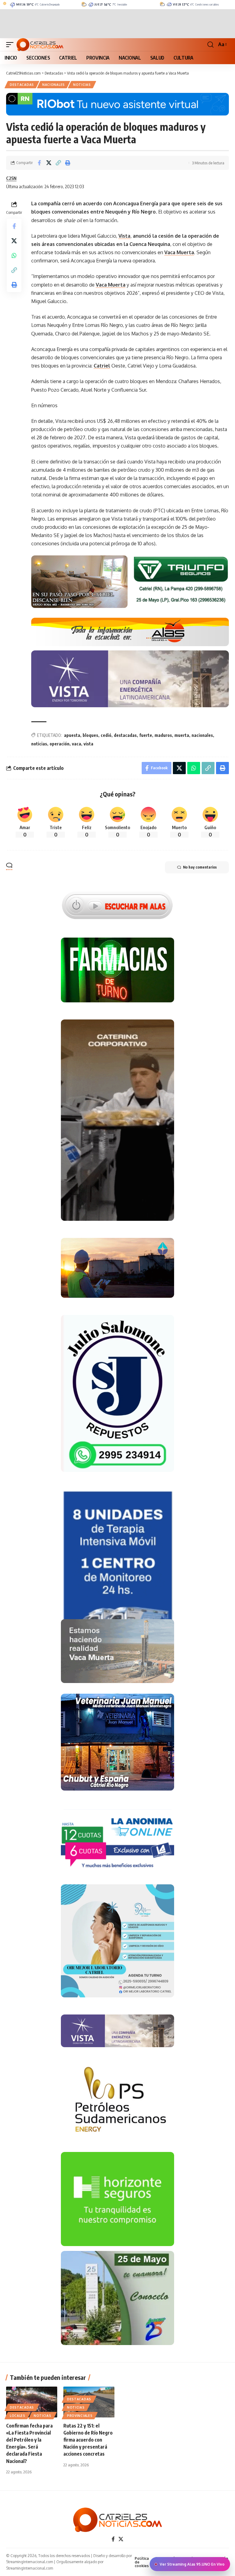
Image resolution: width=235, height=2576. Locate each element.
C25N (11, 178)
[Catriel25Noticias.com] (40, 45)
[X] (121, 2539)
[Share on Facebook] (39, 163)
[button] (11, 45)
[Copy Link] (58, 163)
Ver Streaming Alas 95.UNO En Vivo (192, 2564)
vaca (76, 744)
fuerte (146, 735)
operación (60, 744)
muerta (182, 735)
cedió (106, 735)
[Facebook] (113, 2539)
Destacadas (22, 85)
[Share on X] (49, 163)
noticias (39, 744)
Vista (124, 236)
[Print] (68, 163)
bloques (90, 735)
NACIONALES (54, 85)
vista (88, 744)
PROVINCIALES (80, 2416)
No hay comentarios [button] (200, 867)
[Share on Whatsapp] (14, 255)
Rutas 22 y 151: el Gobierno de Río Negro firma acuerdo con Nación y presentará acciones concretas (88, 2440)
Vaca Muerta (179, 252)
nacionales (202, 735)
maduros (163, 735)
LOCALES (18, 2416)
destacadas (125, 735)
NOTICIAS (82, 85)
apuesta (72, 735)
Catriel (102, 366)
